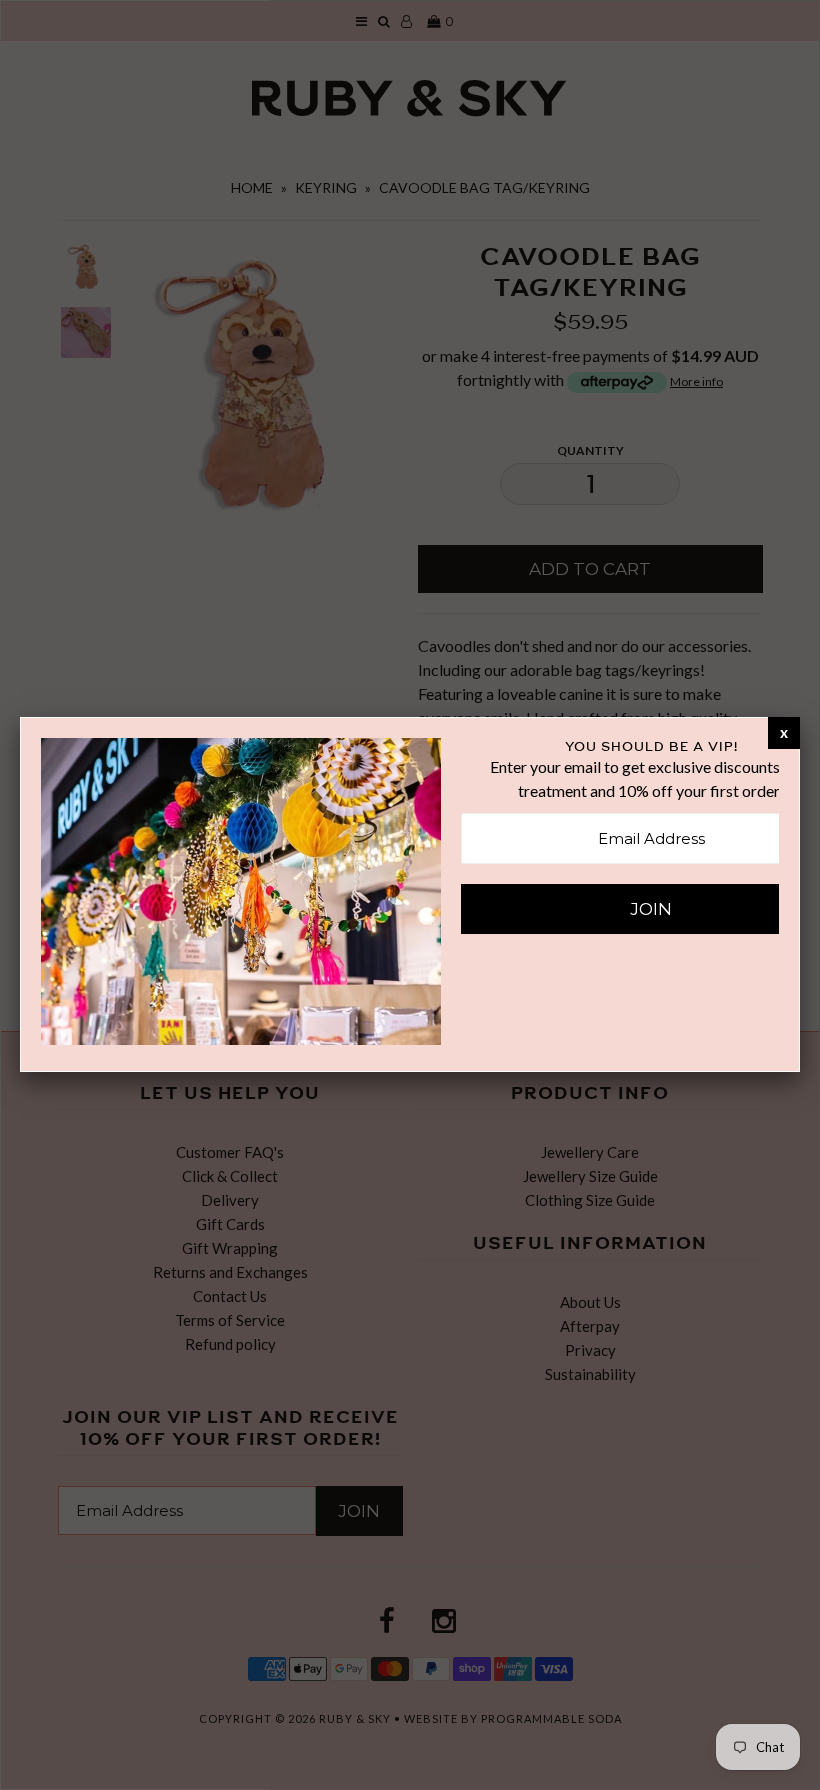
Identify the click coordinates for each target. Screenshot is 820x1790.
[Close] (784, 732)
